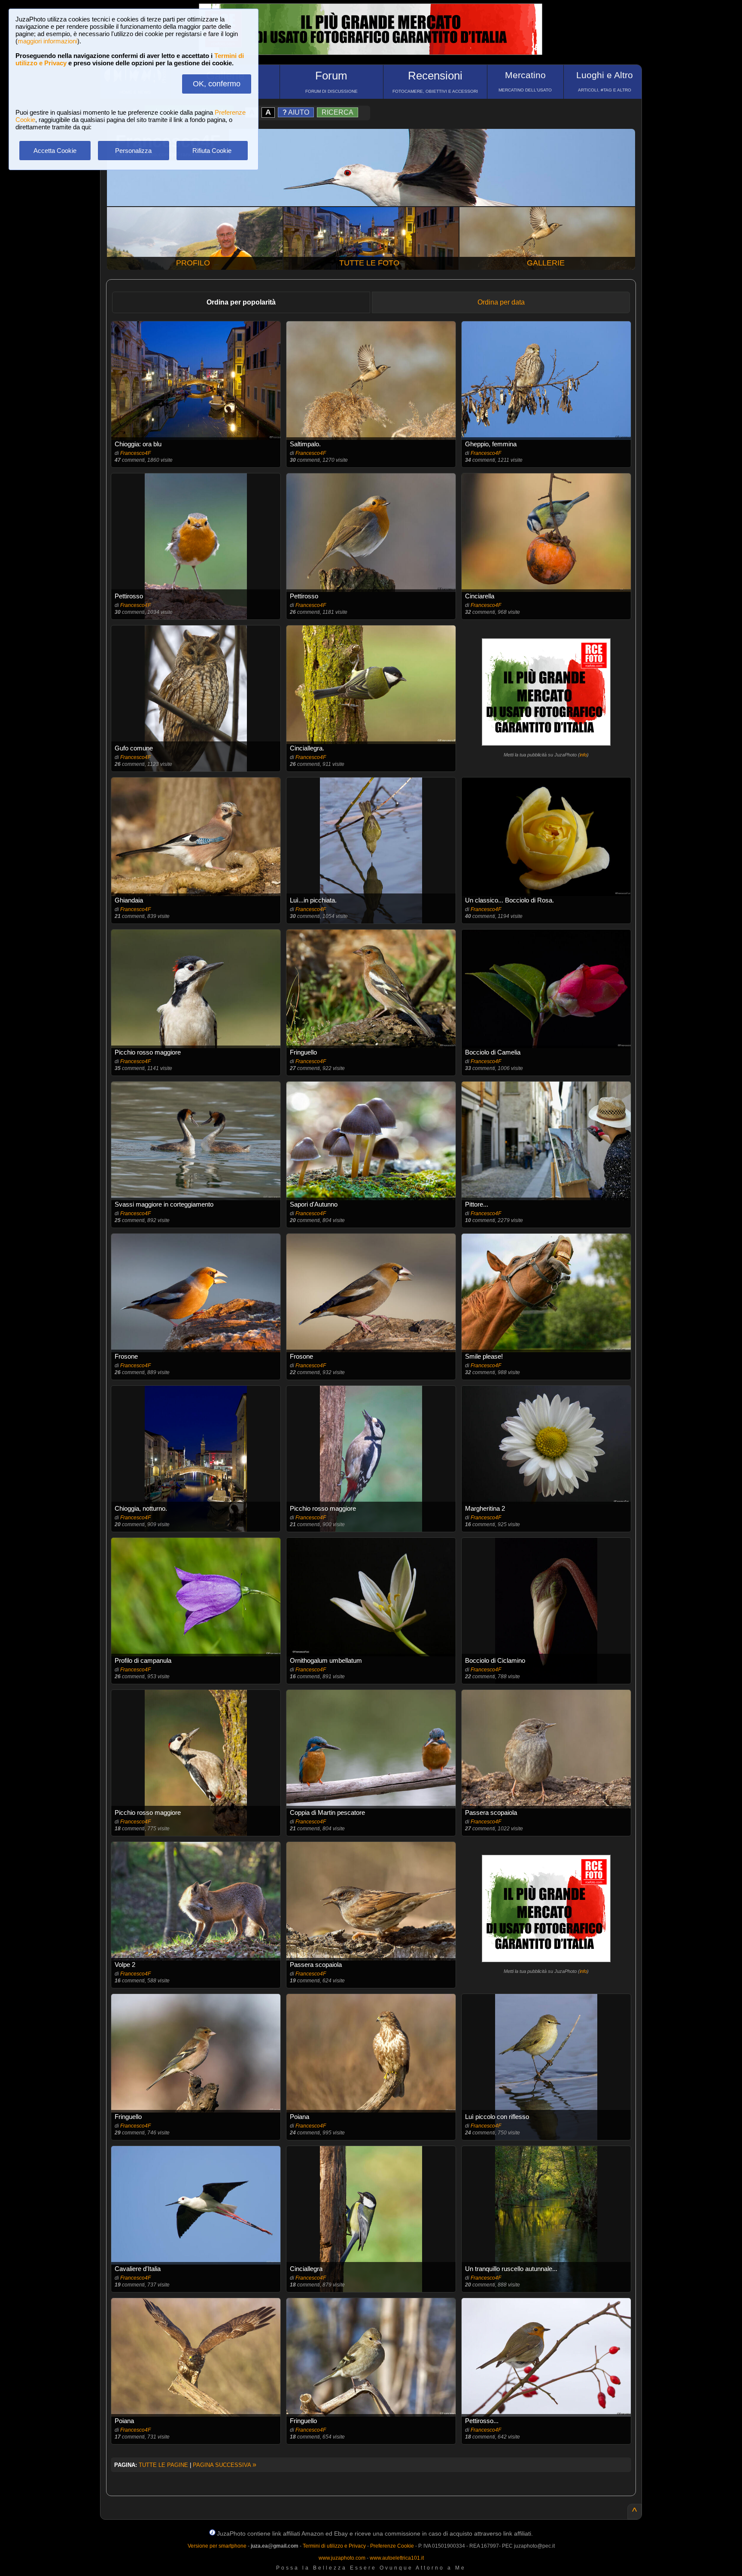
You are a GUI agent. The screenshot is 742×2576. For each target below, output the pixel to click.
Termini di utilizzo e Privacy (334, 2546)
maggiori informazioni (47, 41)
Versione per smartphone (217, 2546)
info (583, 755)
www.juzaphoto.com (342, 2558)
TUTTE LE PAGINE (163, 2465)
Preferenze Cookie (392, 2546)
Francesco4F (135, 453)
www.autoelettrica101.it (397, 2558)
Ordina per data (501, 302)
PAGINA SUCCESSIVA (225, 2465)
